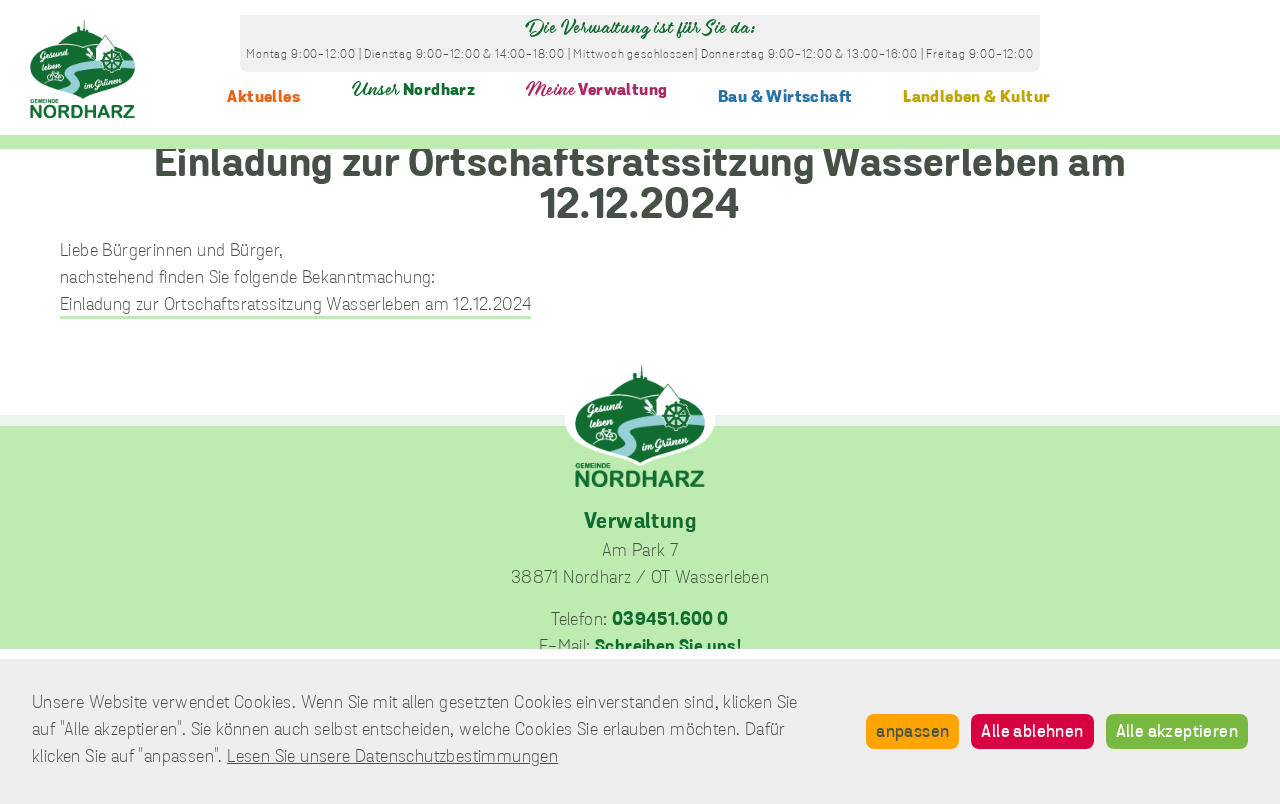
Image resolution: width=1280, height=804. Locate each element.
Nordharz (413, 90)
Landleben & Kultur (976, 97)
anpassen (912, 733)
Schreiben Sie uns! (668, 648)
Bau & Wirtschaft (785, 97)
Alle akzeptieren (1177, 733)
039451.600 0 (670, 621)
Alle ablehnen (1032, 733)
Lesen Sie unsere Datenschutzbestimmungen (392, 758)
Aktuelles (263, 97)
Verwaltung (596, 90)
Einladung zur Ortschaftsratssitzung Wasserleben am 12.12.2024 (295, 306)
